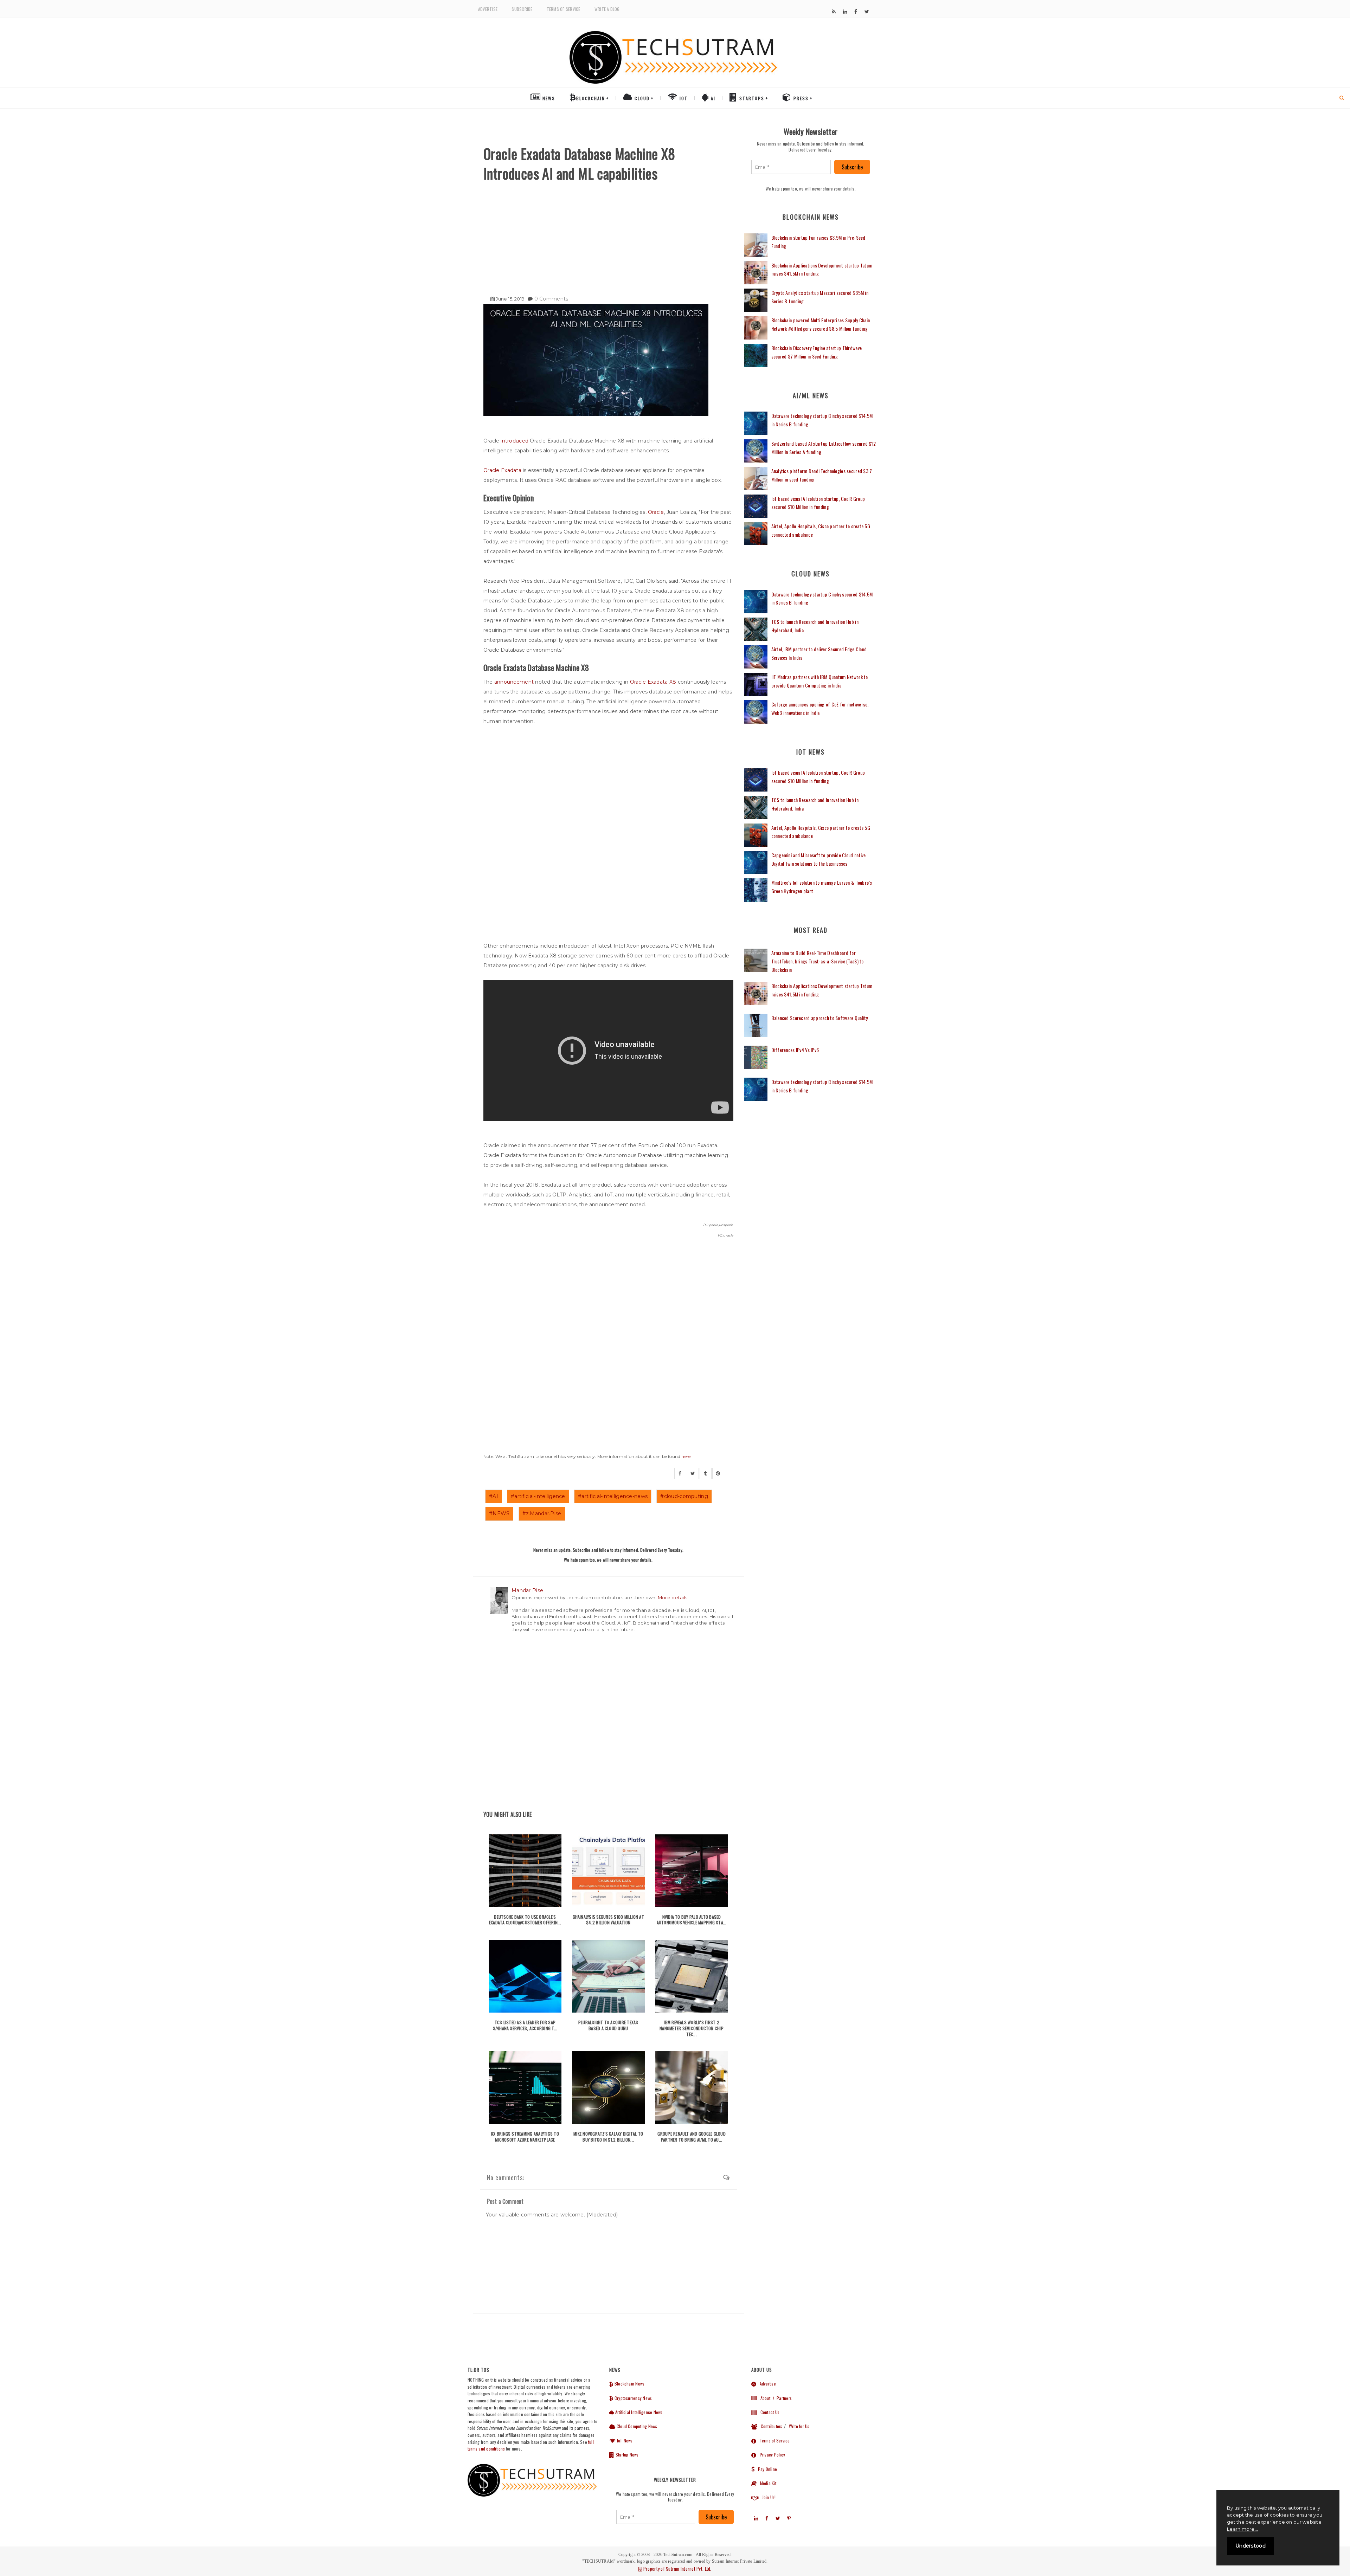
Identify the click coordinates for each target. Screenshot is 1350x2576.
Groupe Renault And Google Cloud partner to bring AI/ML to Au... (691, 2137)
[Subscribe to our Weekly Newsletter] (791, 167)
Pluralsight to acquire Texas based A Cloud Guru (608, 2025)
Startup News (626, 2455)
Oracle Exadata (502, 470)
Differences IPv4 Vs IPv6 (795, 1050)
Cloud (641, 98)
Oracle (656, 512)
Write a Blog (607, 9)
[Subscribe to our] (834, 12)
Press (800, 98)
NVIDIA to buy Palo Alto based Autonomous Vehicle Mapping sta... (692, 1920)
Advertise (488, 9)
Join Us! (767, 2497)
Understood (1251, 2546)
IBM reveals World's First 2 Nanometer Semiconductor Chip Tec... (692, 2028)
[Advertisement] (608, 236)
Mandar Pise (527, 1590)
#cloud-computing (684, 1496)
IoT (683, 98)
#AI (494, 1496)
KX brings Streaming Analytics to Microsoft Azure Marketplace (525, 2137)
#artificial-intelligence (538, 1496)
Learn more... (1242, 2529)
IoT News (624, 2441)
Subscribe (522, 9)
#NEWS (499, 1513)
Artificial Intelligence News (638, 2412)
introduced (515, 441)
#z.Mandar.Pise (542, 1513)
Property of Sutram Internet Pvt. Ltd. (677, 2569)
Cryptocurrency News (633, 2398)
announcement (514, 682)
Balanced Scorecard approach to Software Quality (820, 1018)
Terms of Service (564, 9)
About (764, 2398)
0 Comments (551, 299)
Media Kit (766, 2483)
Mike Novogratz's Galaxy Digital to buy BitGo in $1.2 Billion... (608, 2137)
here (686, 1456)
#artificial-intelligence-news (613, 1496)
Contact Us (768, 2412)
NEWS (548, 98)
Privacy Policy (771, 2455)
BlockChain (591, 98)
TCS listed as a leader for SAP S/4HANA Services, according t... (525, 2025)
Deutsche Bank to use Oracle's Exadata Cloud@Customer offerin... (525, 1920)
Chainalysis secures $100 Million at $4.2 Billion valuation (608, 1920)
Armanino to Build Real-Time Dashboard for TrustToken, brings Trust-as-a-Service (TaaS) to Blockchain (818, 961)
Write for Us (799, 2426)
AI (712, 98)
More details (673, 1597)
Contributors (770, 2426)
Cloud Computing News (636, 2426)
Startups (751, 98)
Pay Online (766, 2469)
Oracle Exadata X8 (653, 682)
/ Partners (782, 2398)
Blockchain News (629, 2384)
